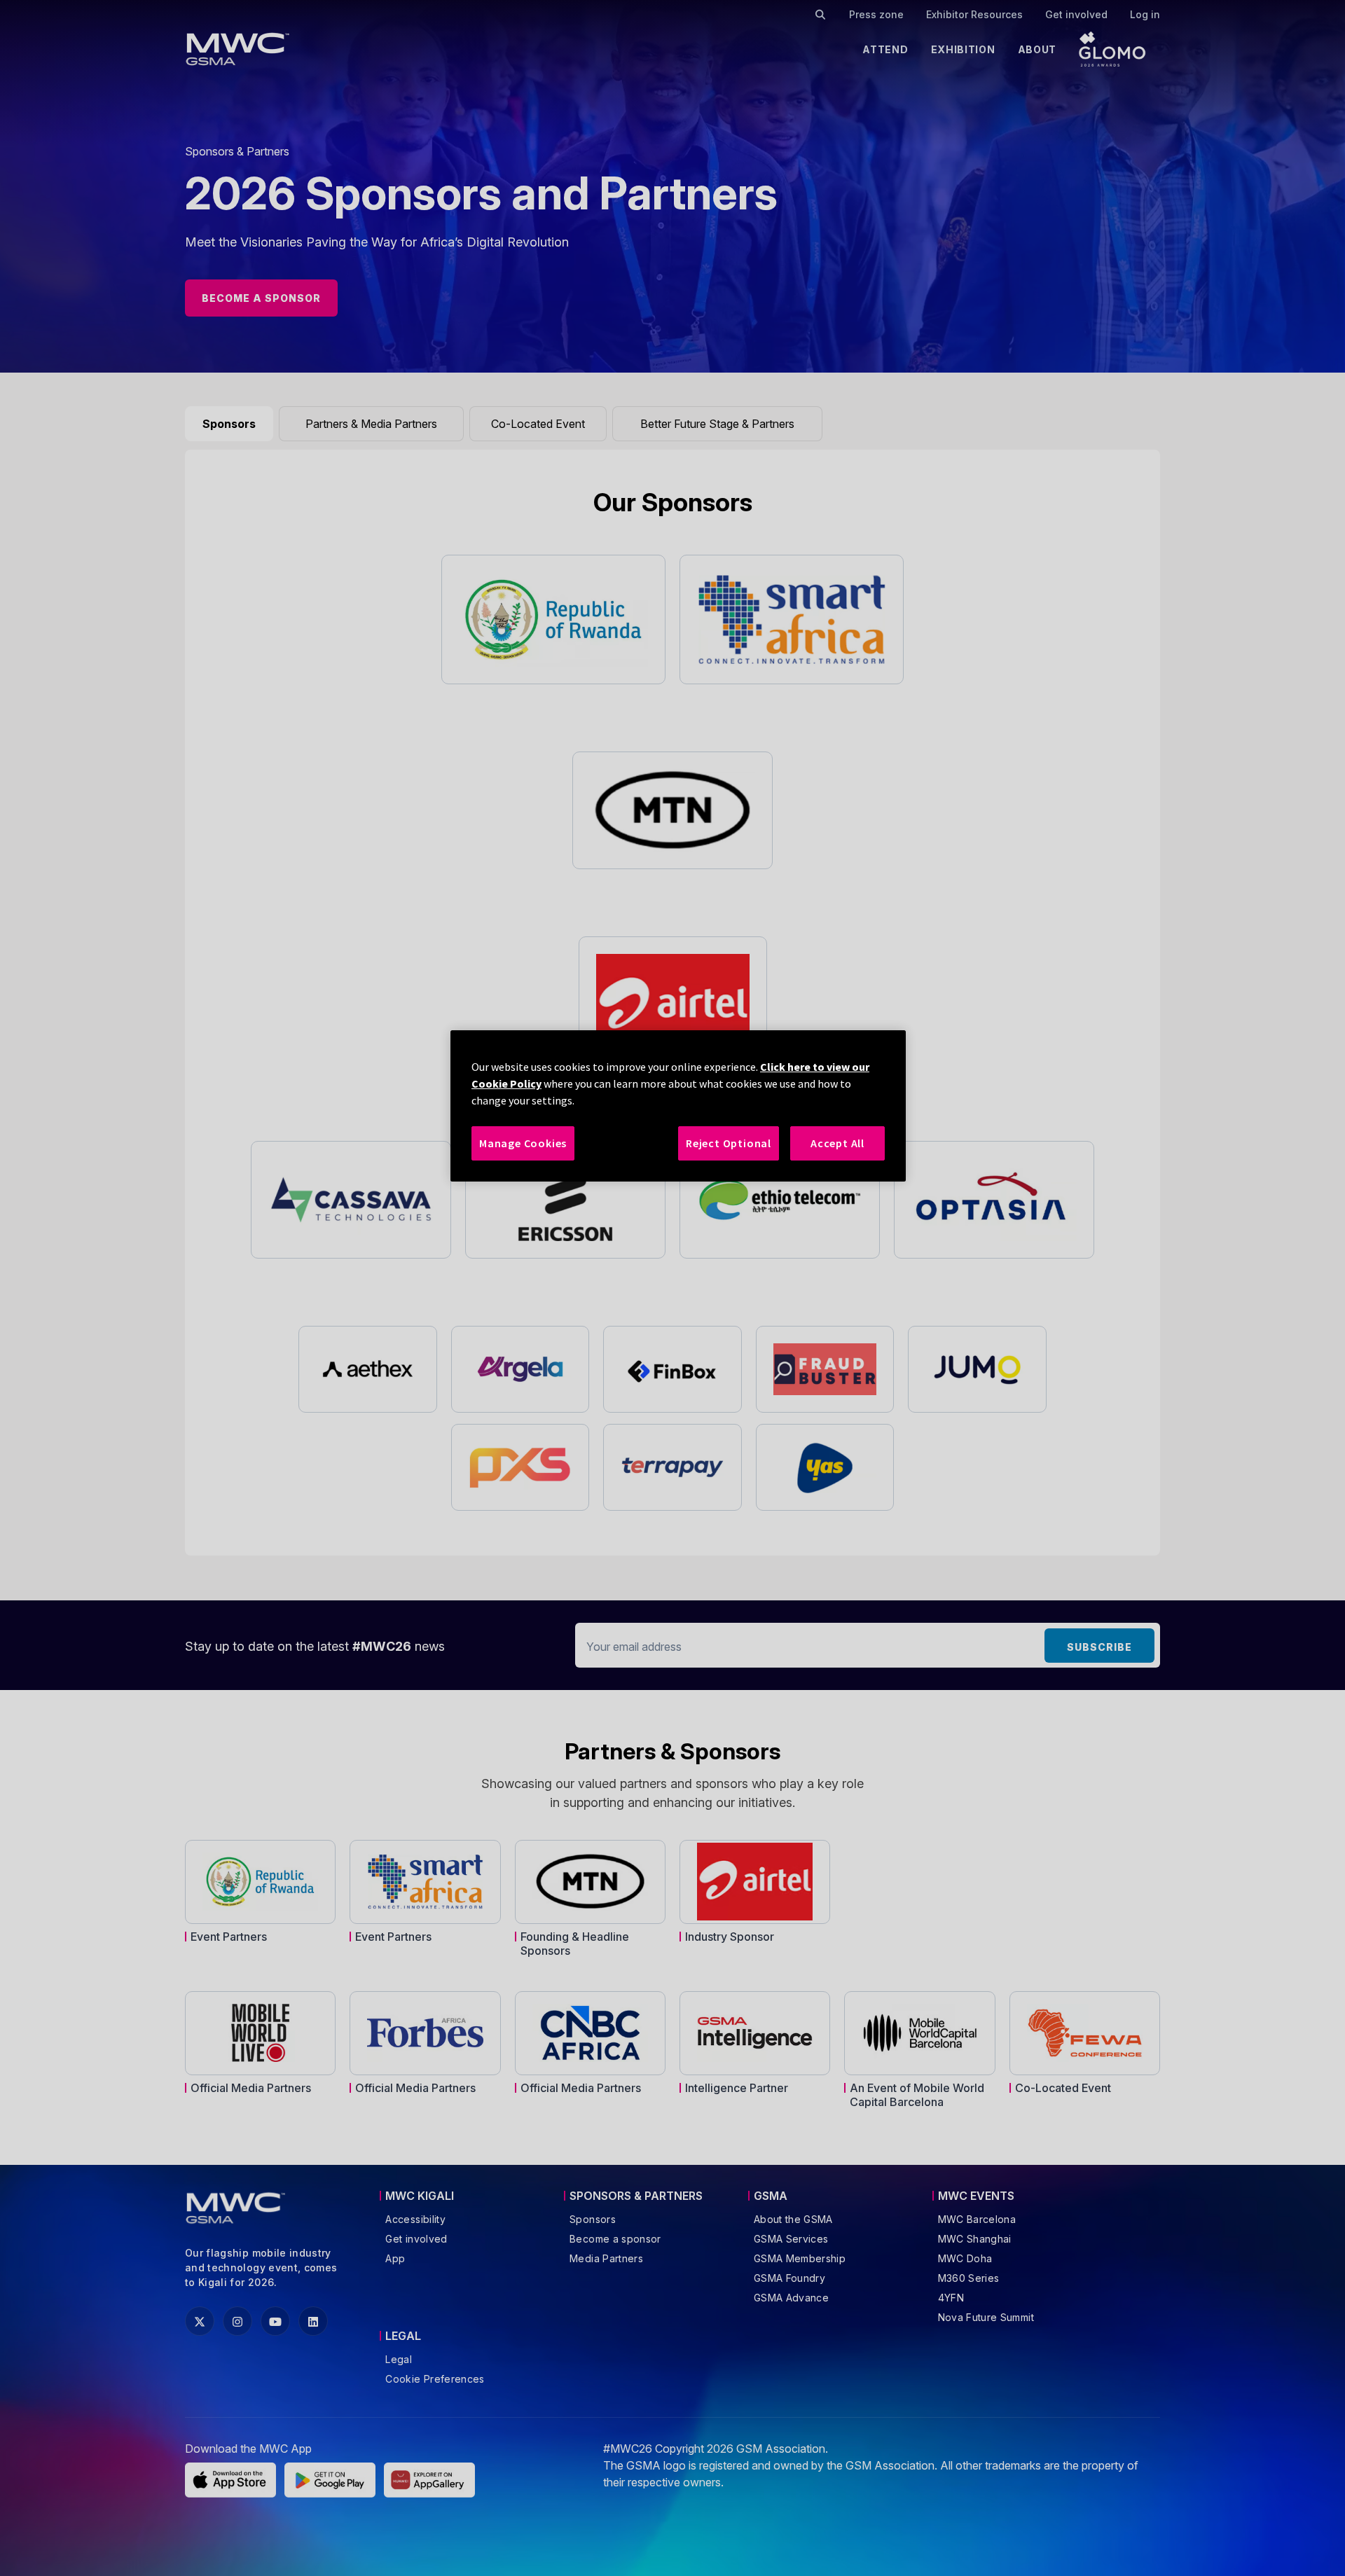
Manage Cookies (523, 1143)
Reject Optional (729, 1143)
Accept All (837, 1143)
